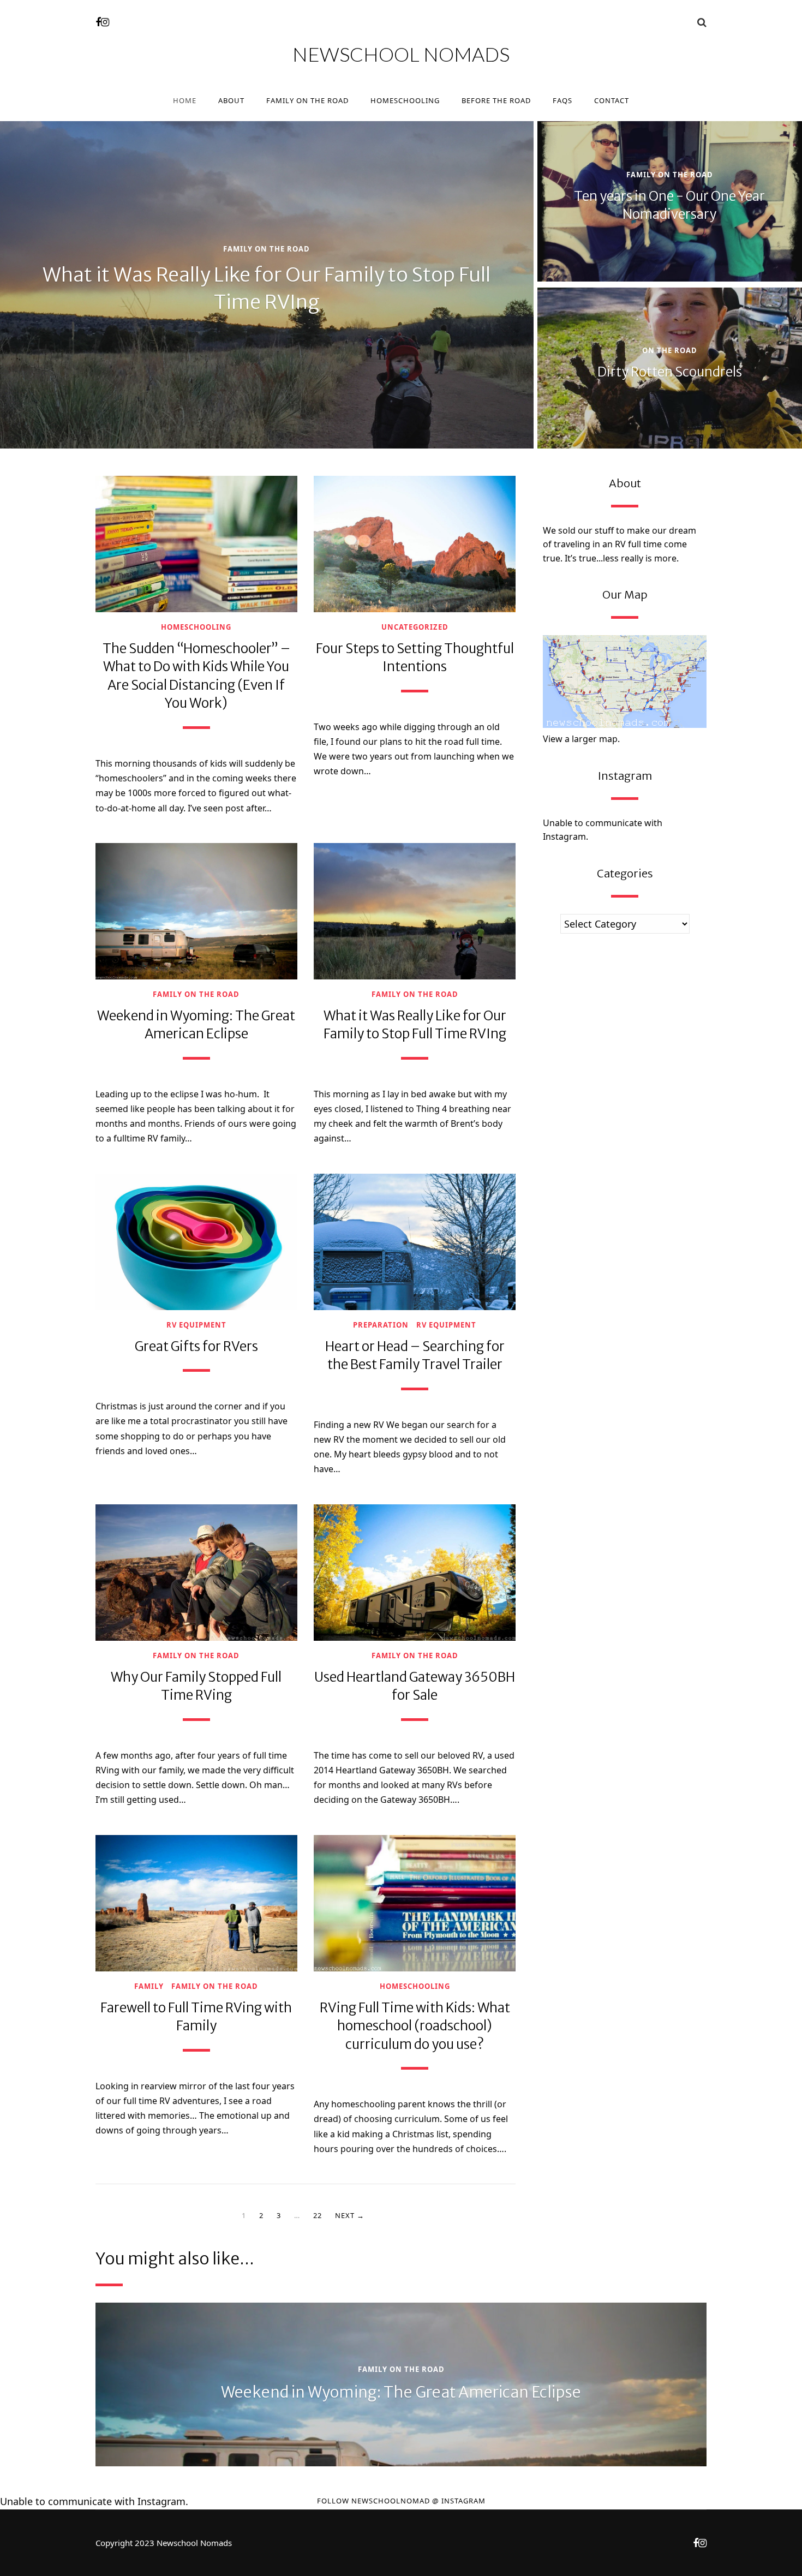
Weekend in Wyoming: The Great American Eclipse (401, 2392)
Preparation (381, 1325)
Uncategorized (415, 627)
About (231, 100)
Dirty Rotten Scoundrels (670, 372)
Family (149, 1986)
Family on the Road (307, 100)
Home (185, 100)
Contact (612, 100)
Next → (350, 2215)
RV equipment (196, 1325)
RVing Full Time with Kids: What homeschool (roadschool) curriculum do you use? (415, 2026)
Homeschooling (405, 100)
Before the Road (496, 100)
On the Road (670, 351)
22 (318, 2215)
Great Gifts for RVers (196, 1346)
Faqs (562, 100)
